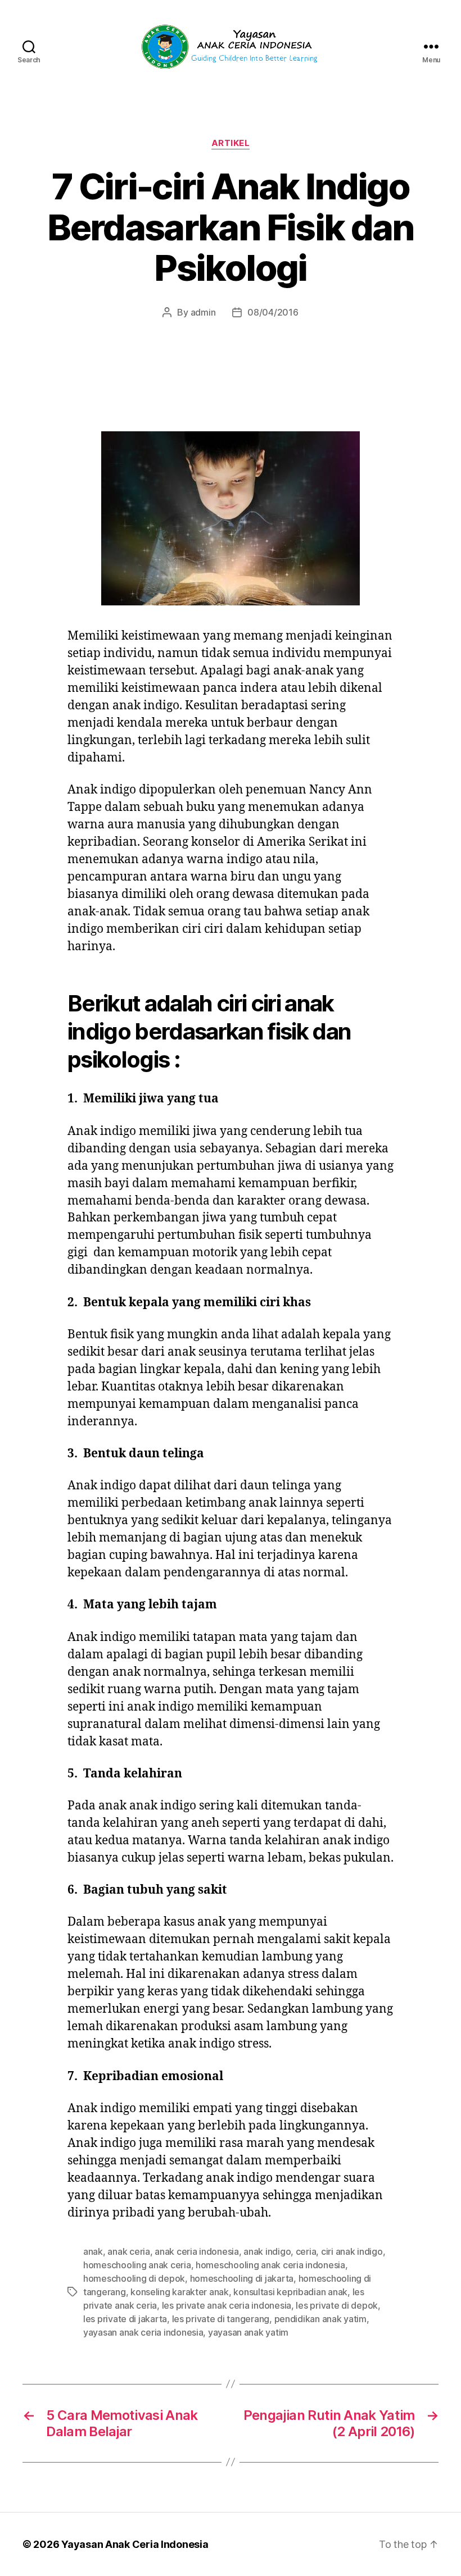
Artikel (231, 143)
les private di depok (337, 2305)
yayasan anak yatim (248, 2332)
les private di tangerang (221, 2319)
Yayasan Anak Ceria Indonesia (135, 2544)
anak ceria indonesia (197, 2251)
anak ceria (128, 2251)
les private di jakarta (125, 2319)
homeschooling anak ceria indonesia (270, 2265)
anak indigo (267, 2251)
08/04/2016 (273, 312)
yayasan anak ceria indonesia (143, 2332)
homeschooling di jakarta (242, 2278)
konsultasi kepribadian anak (290, 2292)
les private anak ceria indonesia (227, 2305)
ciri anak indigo (352, 2251)
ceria (306, 2251)
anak (93, 2251)
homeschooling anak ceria (137, 2265)
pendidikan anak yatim (320, 2319)
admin (203, 312)
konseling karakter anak (180, 2292)
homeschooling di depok (134, 2278)
